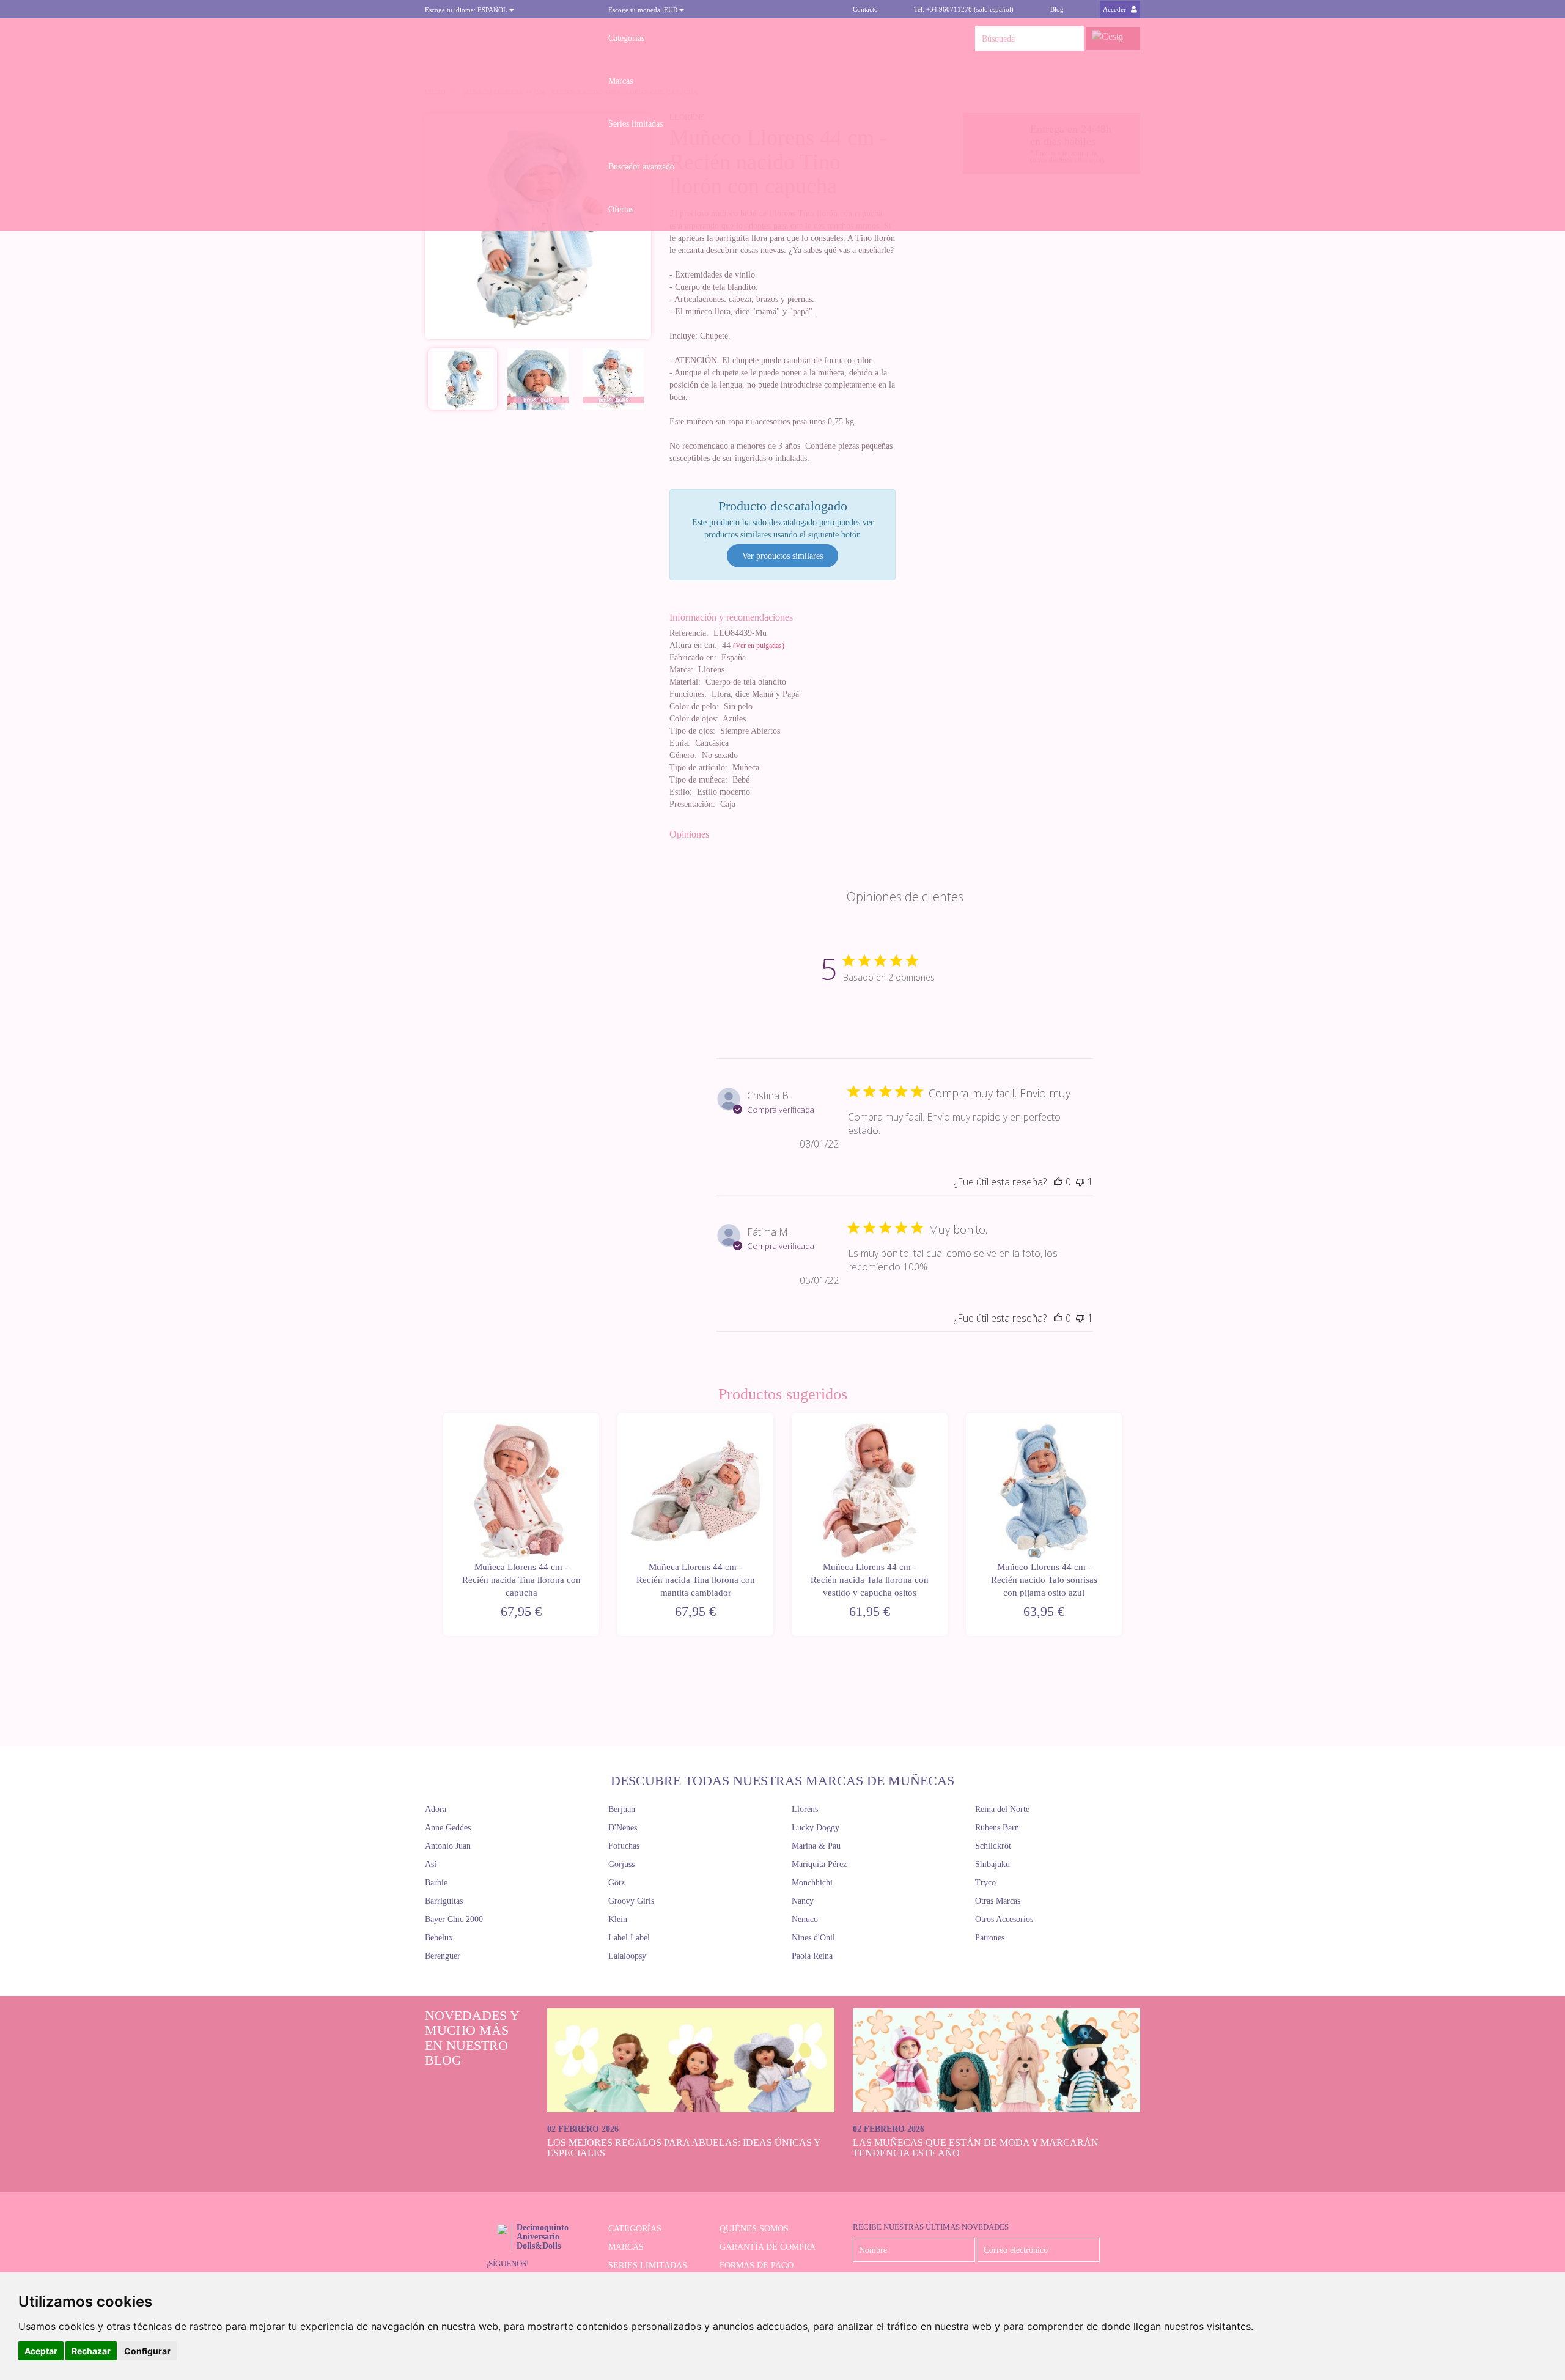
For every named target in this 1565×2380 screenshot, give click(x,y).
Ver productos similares (782, 556)
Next (1123, 1525)
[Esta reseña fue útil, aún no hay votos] (1058, 1182)
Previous (442, 1525)
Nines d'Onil (813, 1938)
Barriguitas (444, 1901)
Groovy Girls (631, 1901)
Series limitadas (635, 124)
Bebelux (439, 1938)
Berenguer (443, 1956)
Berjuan (622, 1809)
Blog (1057, 9)
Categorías (626, 38)
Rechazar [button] (91, 2351)
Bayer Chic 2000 (454, 1919)
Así (431, 1864)
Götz (617, 1883)
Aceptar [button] (41, 2351)
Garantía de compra (768, 2247)
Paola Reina (812, 1956)
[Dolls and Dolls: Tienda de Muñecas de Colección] (507, 39)
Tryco (985, 1883)
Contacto (865, 9)
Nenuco (805, 1919)
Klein (618, 1919)
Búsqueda (1072, 39)
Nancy (803, 1901)
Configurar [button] (147, 2351)
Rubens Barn (997, 1828)
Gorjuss (621, 1864)
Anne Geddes (448, 1828)
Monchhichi (812, 1883)
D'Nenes (623, 1828)
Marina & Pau (816, 1846)
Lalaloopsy (627, 1956)
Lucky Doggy (816, 1828)
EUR (644, 10)
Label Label (629, 1938)
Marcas (620, 81)
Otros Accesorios (1004, 1919)
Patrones (990, 1938)
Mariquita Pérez (819, 1864)
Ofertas (621, 209)
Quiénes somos (754, 2229)
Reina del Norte (1002, 1809)
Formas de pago (757, 2265)
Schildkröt (993, 1846)
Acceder (1115, 9)
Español (467, 10)
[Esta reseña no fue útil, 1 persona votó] (1080, 1182)
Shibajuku (992, 1864)
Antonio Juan (448, 1846)
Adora (436, 1809)
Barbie (436, 1883)
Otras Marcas (998, 1901)
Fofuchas (624, 1846)
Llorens (805, 1809)
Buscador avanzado (641, 167)
